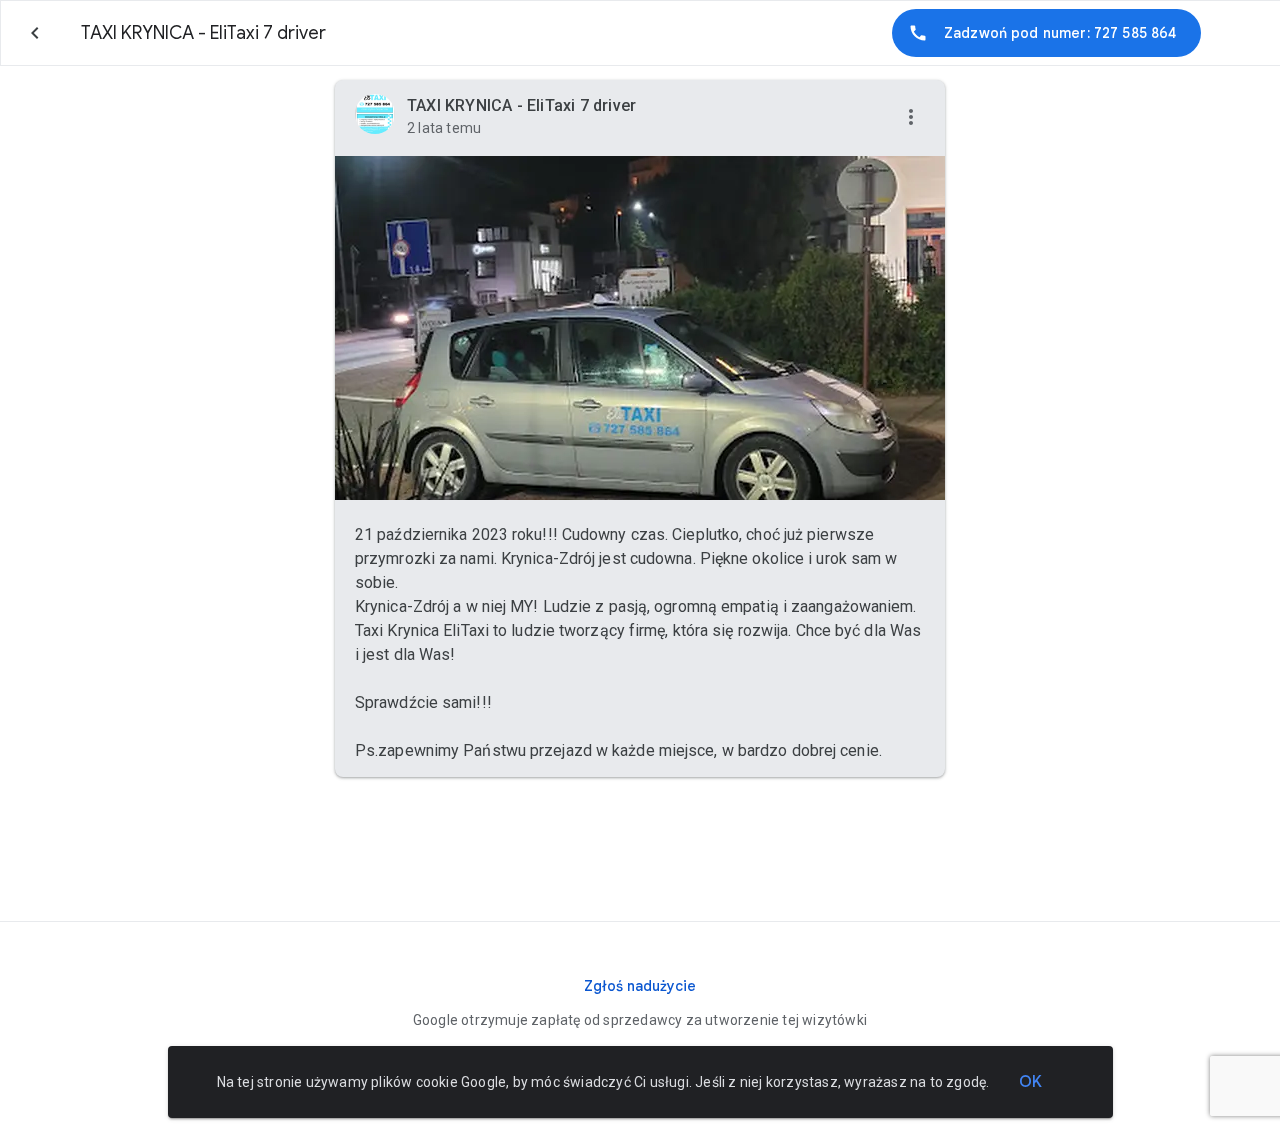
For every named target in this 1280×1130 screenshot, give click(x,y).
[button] (911, 118)
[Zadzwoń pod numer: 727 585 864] (1046, 33)
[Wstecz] (35, 33)
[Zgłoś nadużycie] (640, 986)
